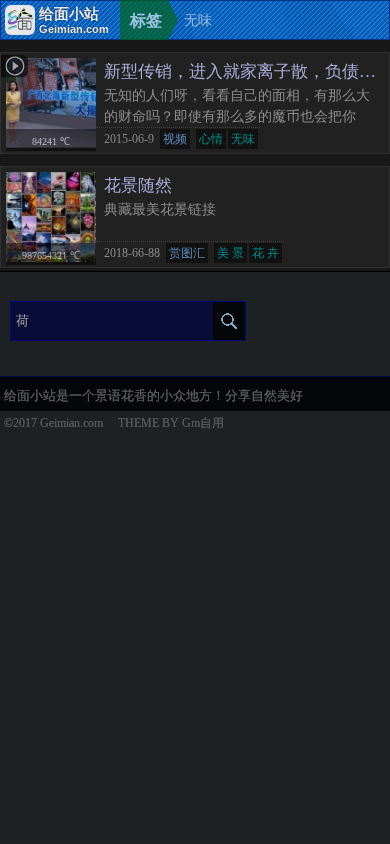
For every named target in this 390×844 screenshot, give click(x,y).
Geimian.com (71, 423)
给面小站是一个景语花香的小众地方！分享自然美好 (153, 395)
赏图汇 (187, 253)
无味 (243, 139)
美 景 (230, 253)
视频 (175, 139)
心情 (211, 139)
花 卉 (265, 253)
